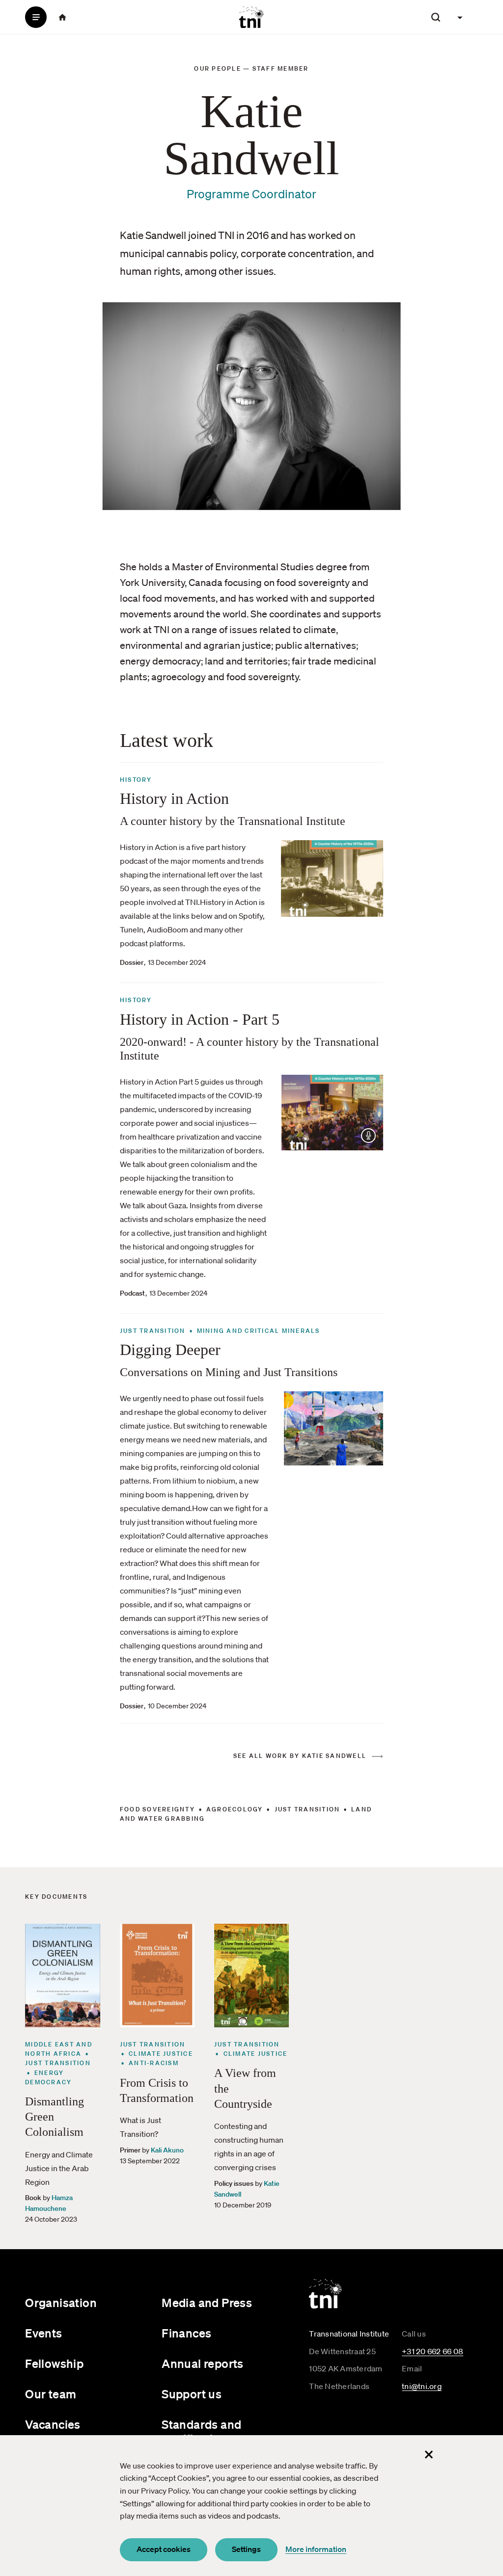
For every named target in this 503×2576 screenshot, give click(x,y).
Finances (186, 2333)
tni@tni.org (422, 2386)
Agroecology (235, 1809)
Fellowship (54, 2364)
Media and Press (207, 2303)
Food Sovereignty (157, 1809)
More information (316, 2549)
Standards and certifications (201, 2431)
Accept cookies (164, 2549)
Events (43, 2333)
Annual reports (203, 2364)
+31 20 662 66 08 (433, 2351)
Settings (246, 2549)
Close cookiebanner (429, 2455)
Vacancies (53, 2424)
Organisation (61, 2303)
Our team (51, 2394)
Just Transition (307, 1809)
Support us (192, 2394)
